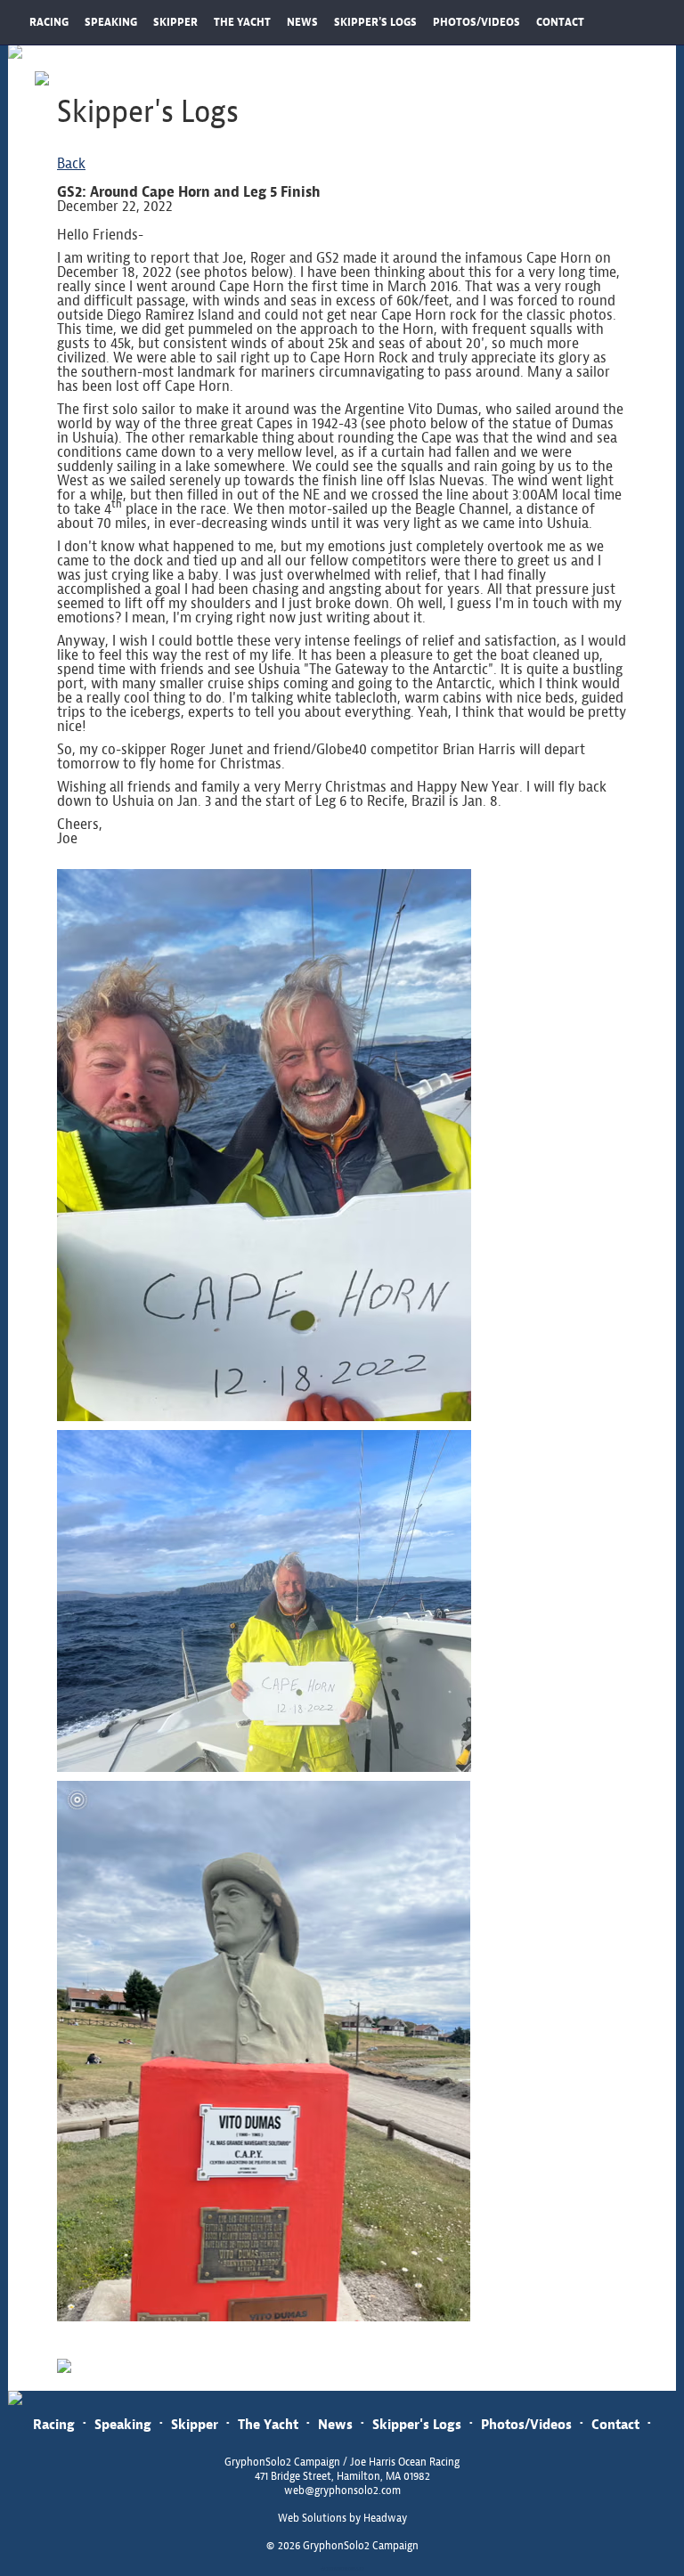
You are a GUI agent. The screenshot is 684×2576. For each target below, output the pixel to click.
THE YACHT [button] (242, 22)
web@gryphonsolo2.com (342, 2491)
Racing (54, 2424)
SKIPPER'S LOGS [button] (375, 22)
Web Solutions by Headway (342, 2518)
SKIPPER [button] (175, 22)
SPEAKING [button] (111, 22)
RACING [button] (49, 22)
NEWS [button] (302, 22)
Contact (615, 2424)
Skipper (195, 2424)
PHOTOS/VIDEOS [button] (476, 22)
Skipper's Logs (417, 2424)
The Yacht (268, 2424)
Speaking (123, 2424)
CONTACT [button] (560, 22)
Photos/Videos (526, 2424)
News (335, 2424)
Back (71, 163)
